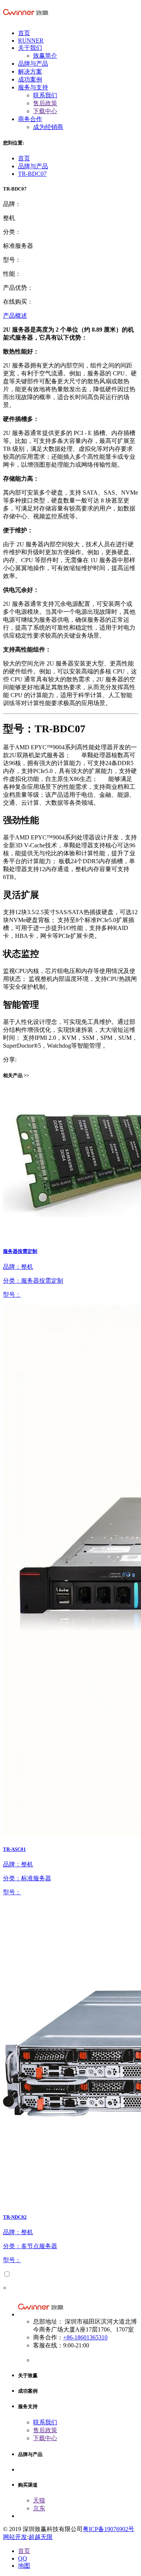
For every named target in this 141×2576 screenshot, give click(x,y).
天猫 (39, 2500)
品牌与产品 (33, 166)
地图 (24, 2566)
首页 (24, 158)
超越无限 (41, 2537)
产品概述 (15, 316)
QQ (23, 2558)
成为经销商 (48, 127)
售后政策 (45, 103)
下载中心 (45, 111)
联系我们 (45, 95)
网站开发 (15, 2537)
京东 (39, 2508)
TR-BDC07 (32, 174)
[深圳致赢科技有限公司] (26, 20)
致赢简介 (45, 56)
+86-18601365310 (85, 2337)
